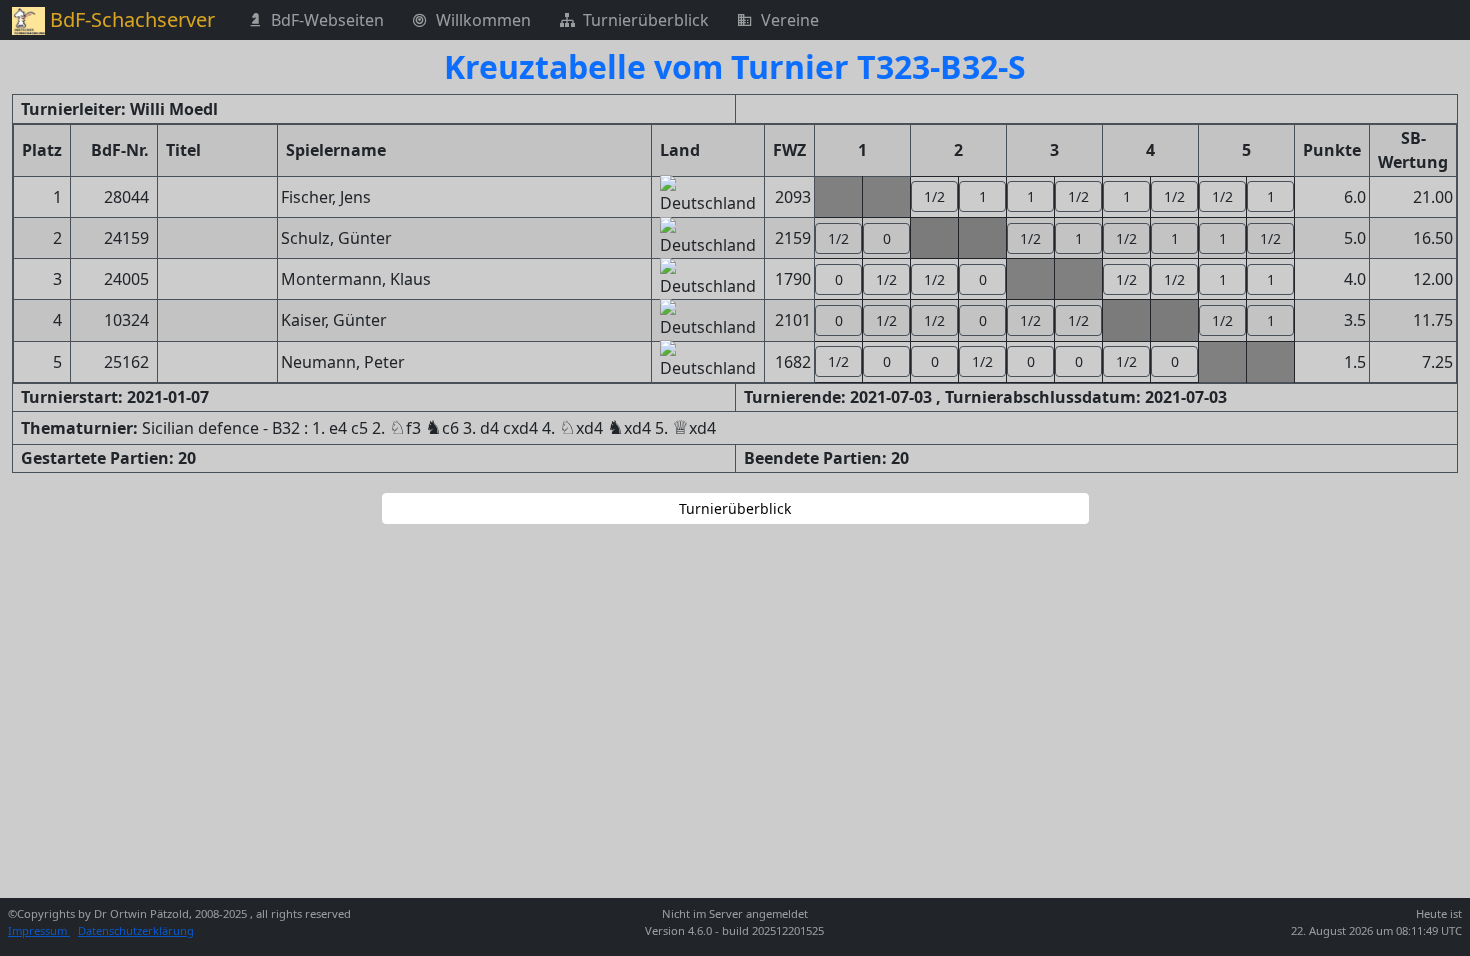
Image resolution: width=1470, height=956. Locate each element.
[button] (934, 196)
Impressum (39, 930)
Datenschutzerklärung (136, 930)
